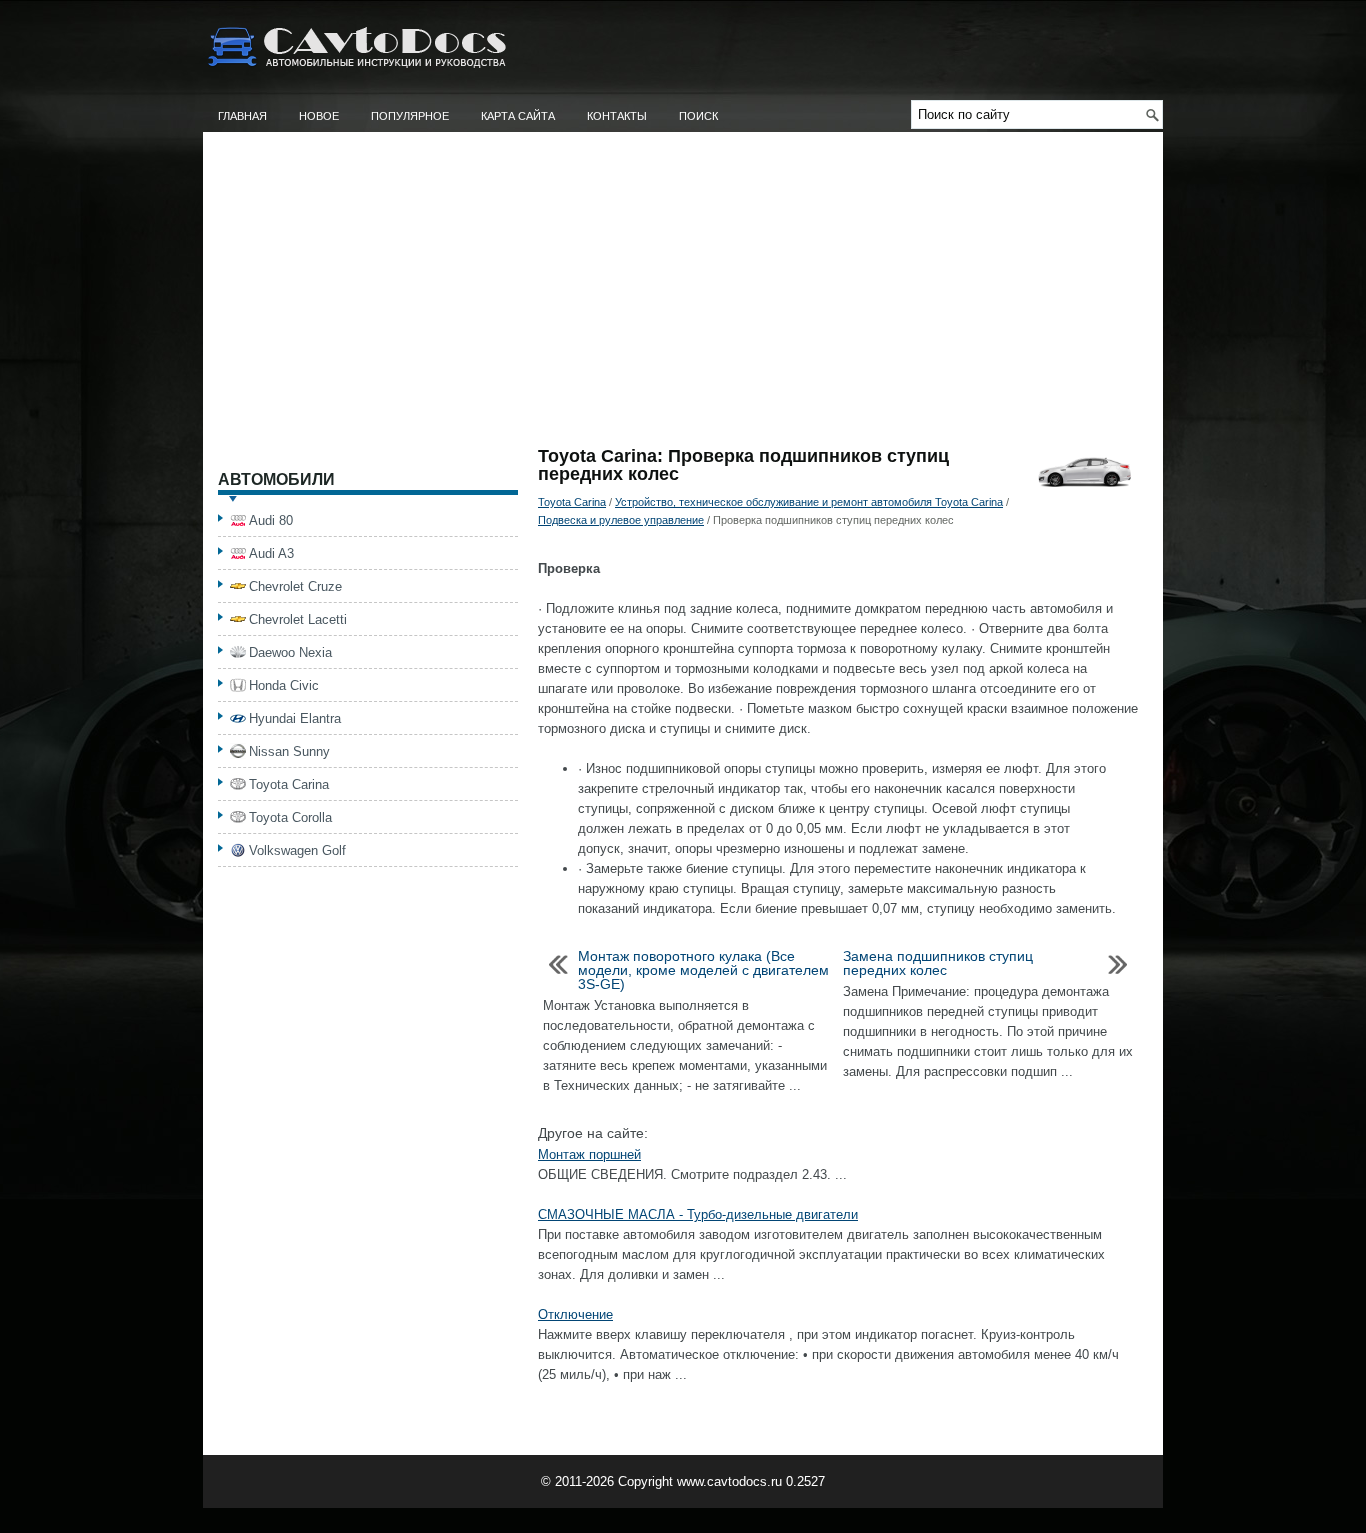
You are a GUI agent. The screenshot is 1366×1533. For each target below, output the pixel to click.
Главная (242, 116)
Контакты (617, 116)
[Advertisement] (683, 297)
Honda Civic (284, 685)
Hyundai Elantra (295, 718)
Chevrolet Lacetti (298, 619)
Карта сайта (518, 116)
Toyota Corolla (290, 817)
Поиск (698, 116)
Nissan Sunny (289, 751)
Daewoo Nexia (290, 652)
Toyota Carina (572, 502)
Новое (319, 116)
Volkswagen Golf (297, 850)
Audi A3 (271, 553)
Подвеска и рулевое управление (621, 520)
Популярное (410, 116)
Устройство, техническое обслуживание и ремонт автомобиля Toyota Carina (809, 502)
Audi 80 (271, 520)
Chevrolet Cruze (295, 586)
